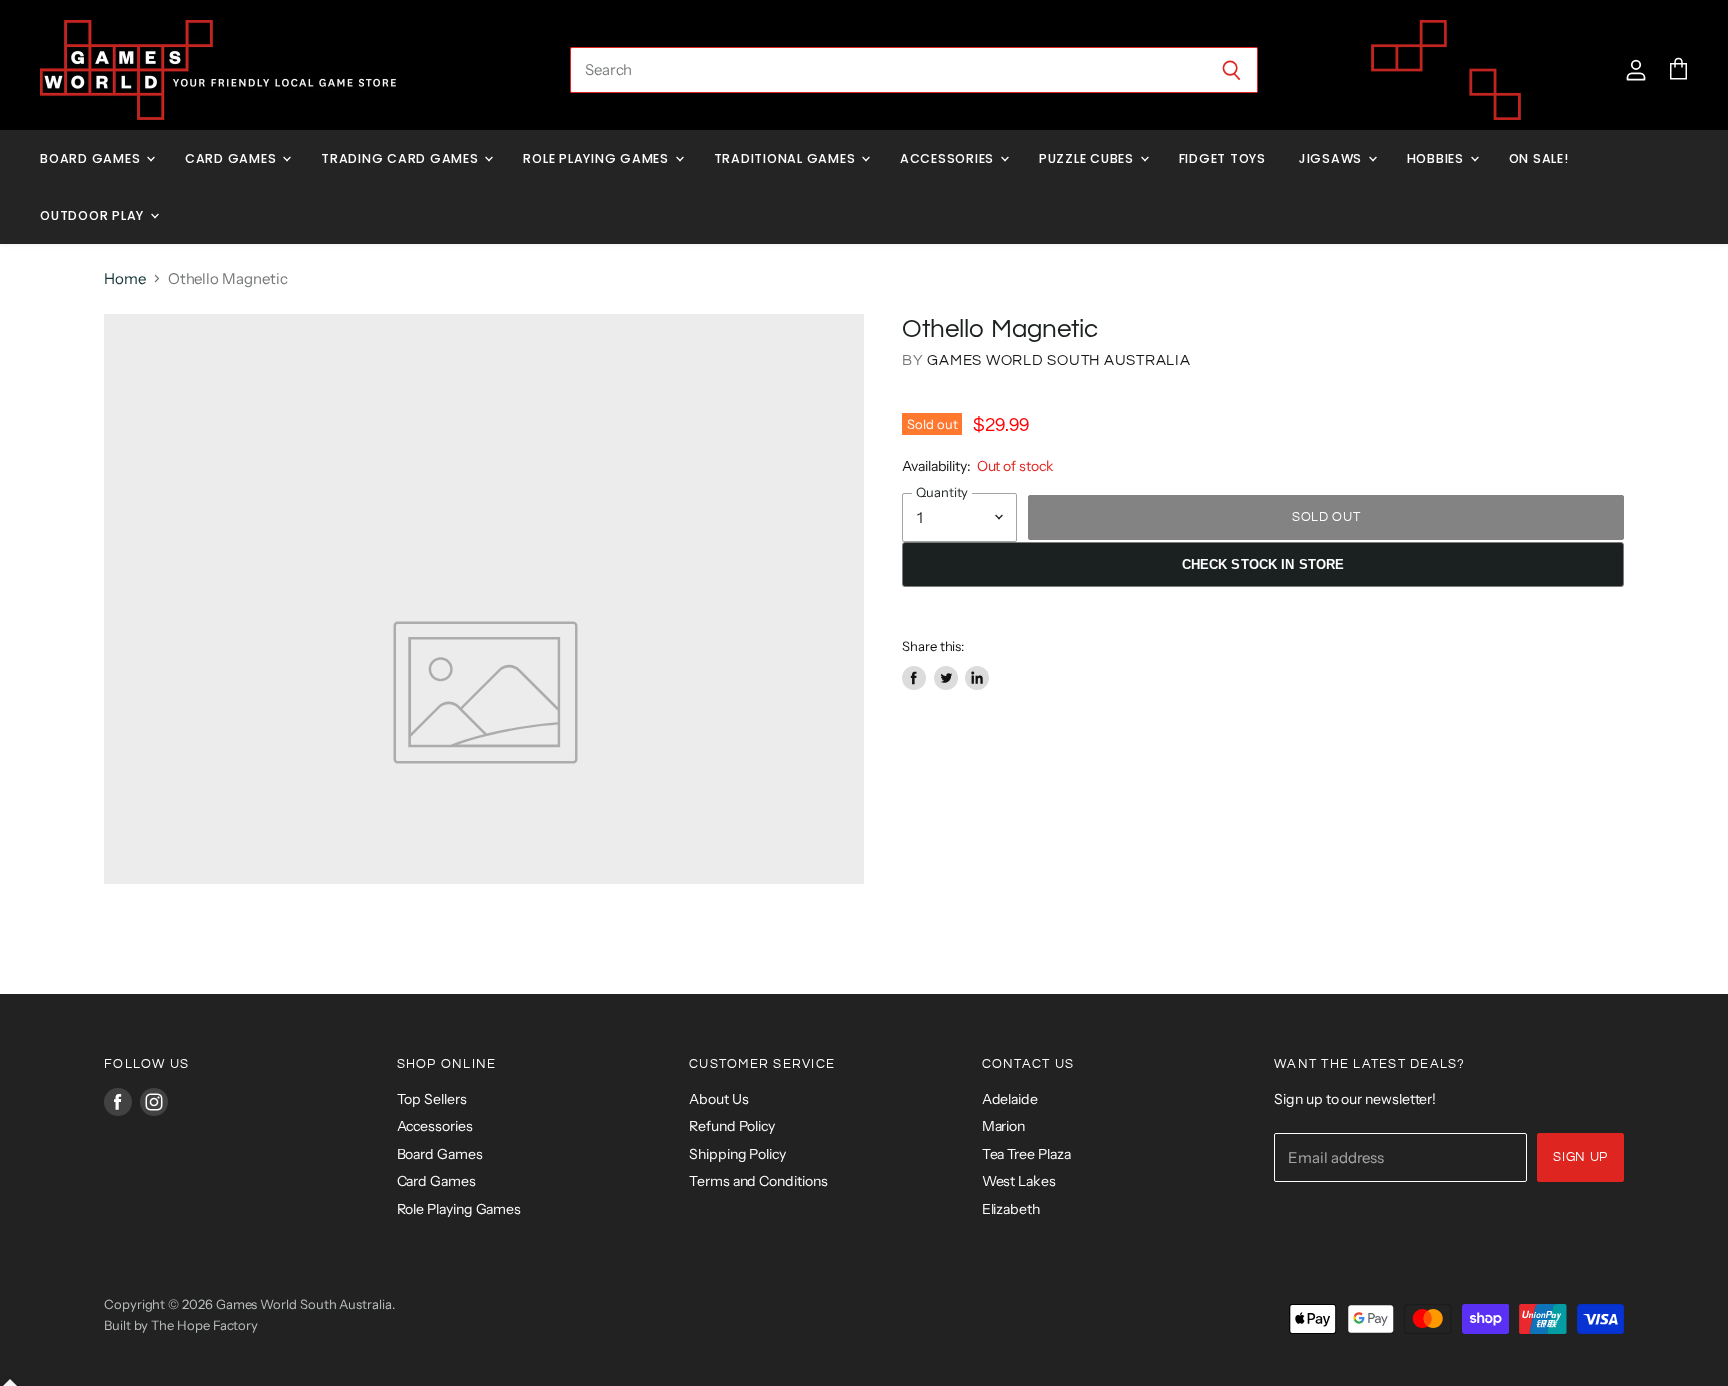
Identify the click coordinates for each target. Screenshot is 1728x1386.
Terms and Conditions (758, 1181)
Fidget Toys (1222, 158)
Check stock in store (1263, 564)
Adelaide (1010, 1099)
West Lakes (1019, 1181)
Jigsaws (1332, 158)
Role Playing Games (597, 158)
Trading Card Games (401, 158)
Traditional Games (787, 158)
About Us (718, 1099)
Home (125, 278)
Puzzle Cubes (1088, 158)
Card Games (232, 158)
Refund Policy (732, 1126)
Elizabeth (1011, 1209)
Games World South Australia (1058, 360)
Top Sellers (432, 1099)
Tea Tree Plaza (1026, 1154)
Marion (1004, 1126)
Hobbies (1437, 158)
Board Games (92, 158)
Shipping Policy (737, 1154)
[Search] (1231, 70)
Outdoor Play (94, 215)
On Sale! (1539, 158)
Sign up (1580, 1157)
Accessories (949, 158)
